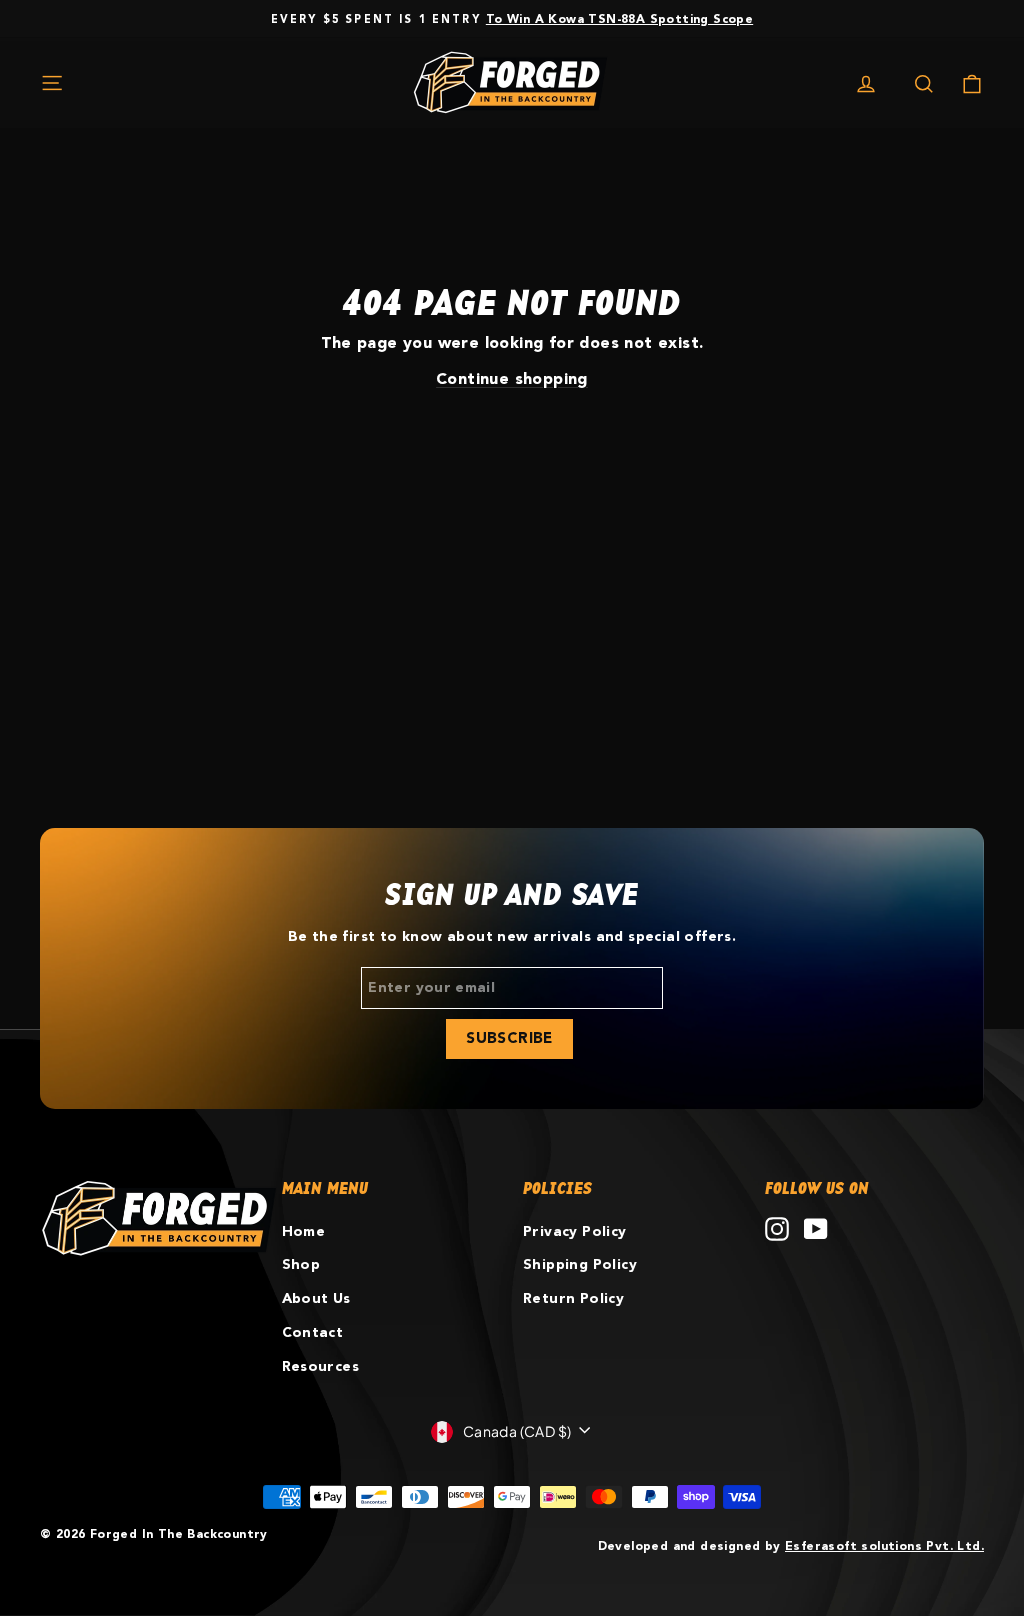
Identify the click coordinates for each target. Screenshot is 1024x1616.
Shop (301, 1265)
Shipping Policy (580, 1265)
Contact (313, 1333)
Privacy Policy (575, 1232)
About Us (316, 1299)
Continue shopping (512, 379)
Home (304, 1232)
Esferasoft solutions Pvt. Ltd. (884, 1546)
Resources (321, 1367)
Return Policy (573, 1299)
